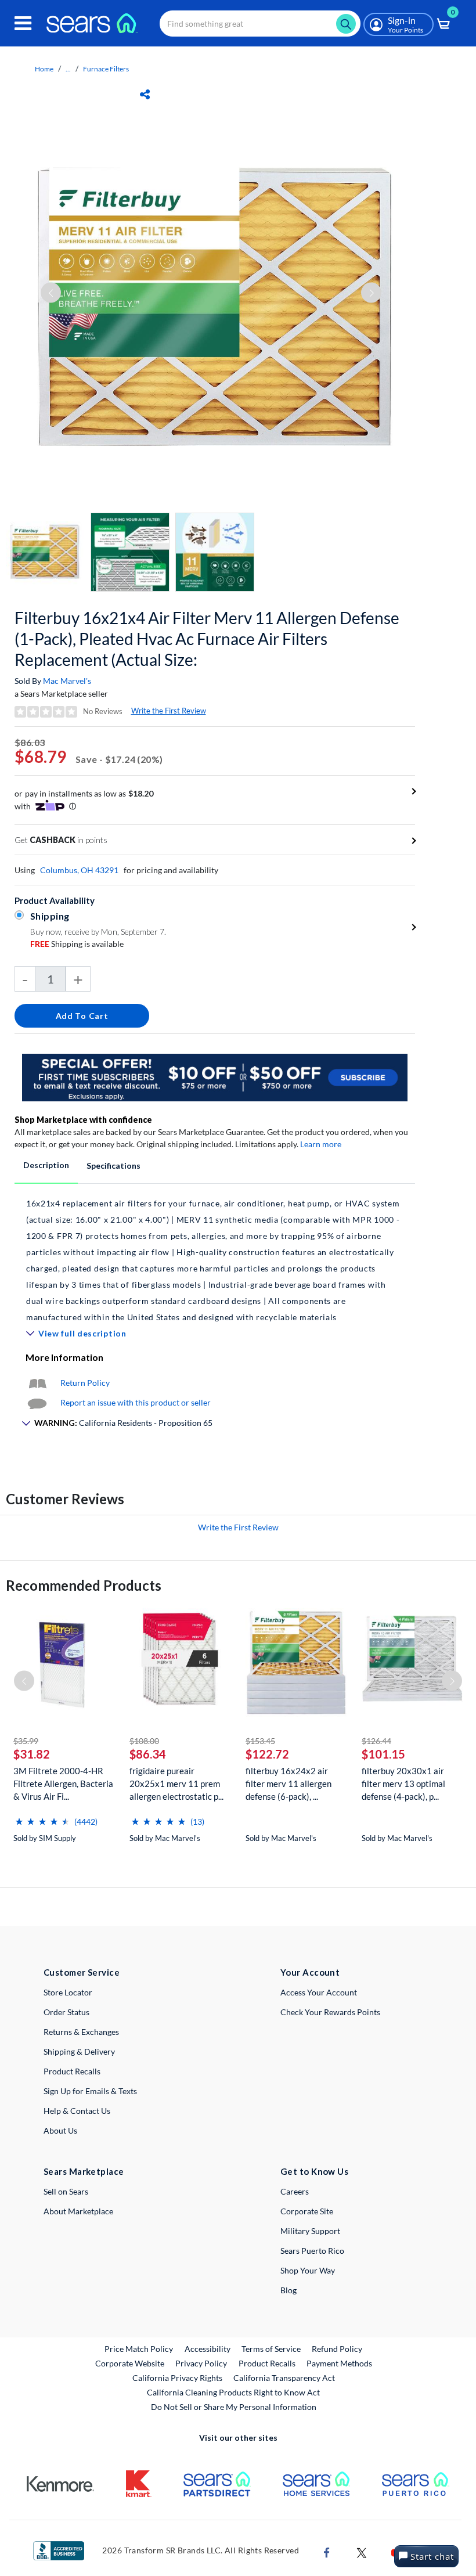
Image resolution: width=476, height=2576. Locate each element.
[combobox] (260, 24)
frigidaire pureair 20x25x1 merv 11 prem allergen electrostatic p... (176, 1784)
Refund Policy (337, 2349)
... (68, 69)
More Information (64, 1357)
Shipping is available (77, 944)
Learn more (321, 1144)
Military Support (310, 2231)
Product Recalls (72, 2071)
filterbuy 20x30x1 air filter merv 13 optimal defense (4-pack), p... (403, 1784)
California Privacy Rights (177, 2378)
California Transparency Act (284, 2378)
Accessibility (208, 2349)
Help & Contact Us (77, 2111)
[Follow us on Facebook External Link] (327, 2552)
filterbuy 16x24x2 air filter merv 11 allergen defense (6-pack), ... (289, 1784)
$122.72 (267, 1754)
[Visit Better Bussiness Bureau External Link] (59, 2550)
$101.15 (383, 1754)
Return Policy (85, 1383)
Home (44, 69)
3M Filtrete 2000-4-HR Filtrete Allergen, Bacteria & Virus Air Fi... (63, 1784)
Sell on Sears (66, 2191)
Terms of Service (271, 2349)
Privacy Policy (201, 2363)
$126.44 (376, 1741)
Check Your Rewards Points (330, 2012)
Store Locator (68, 1992)
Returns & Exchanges (81, 2032)
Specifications (113, 1165)
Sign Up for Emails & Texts (90, 2091)
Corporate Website (130, 2363)
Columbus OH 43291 (79, 870)
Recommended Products (84, 1585)
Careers (295, 2191)
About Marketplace (78, 2211)
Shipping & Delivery (79, 2051)
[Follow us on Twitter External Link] (362, 2552)
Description (46, 1165)
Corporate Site (307, 2211)
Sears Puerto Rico (312, 2251)
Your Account (310, 1972)
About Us (60, 2130)
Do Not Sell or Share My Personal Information (234, 2407)
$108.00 (144, 1741)
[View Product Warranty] (37, 1383)
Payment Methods (339, 2363)
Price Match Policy (139, 2349)
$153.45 (260, 1741)
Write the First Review (169, 711)
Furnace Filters (106, 69)
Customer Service (82, 1972)
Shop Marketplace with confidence (83, 1120)
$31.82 (32, 1754)
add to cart (82, 1016)
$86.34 (148, 1754)
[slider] (42, 1817)
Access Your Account (319, 1992)
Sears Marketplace (84, 2171)
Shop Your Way (308, 2270)
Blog (289, 2290)
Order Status (66, 2012)
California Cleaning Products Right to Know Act (233, 2392)
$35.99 (26, 1741)
